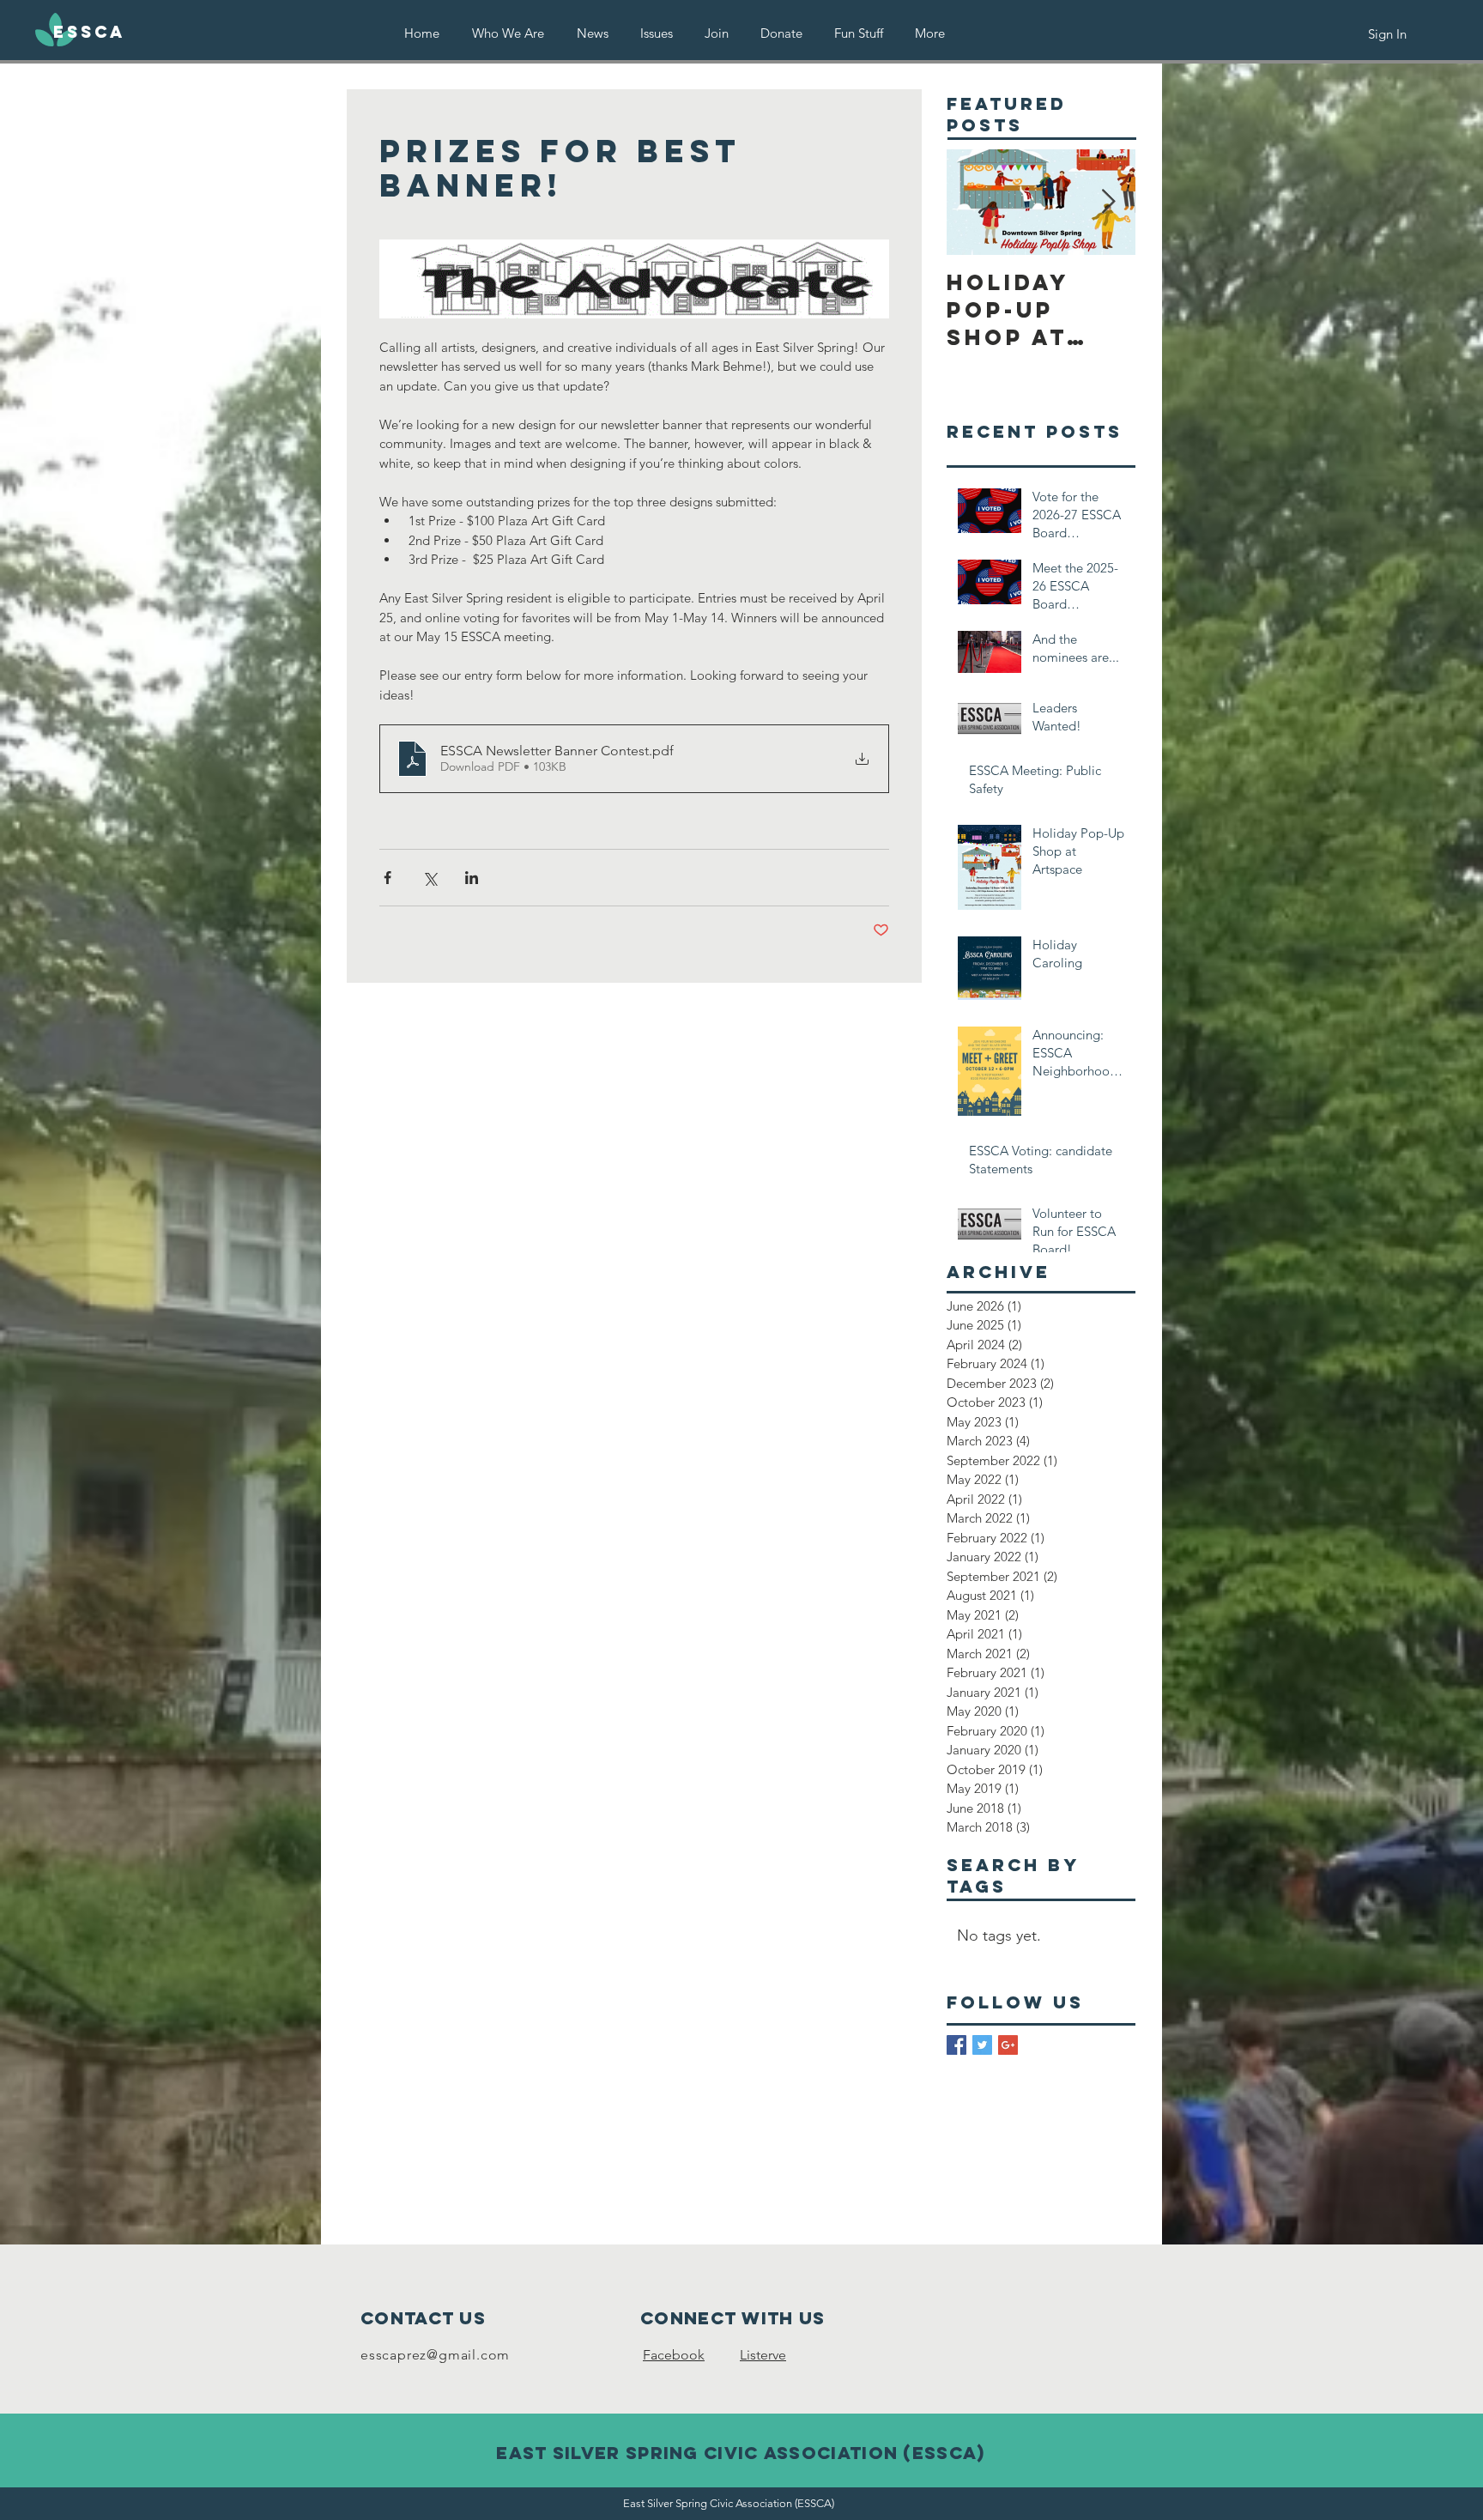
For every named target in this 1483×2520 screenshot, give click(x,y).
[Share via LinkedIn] (472, 878)
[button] (656, 33)
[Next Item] (1108, 203)
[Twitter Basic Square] (982, 2045)
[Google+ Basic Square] (1008, 2045)
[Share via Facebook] (387, 878)
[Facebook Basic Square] (956, 2045)
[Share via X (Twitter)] (430, 878)
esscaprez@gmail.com (435, 2355)
